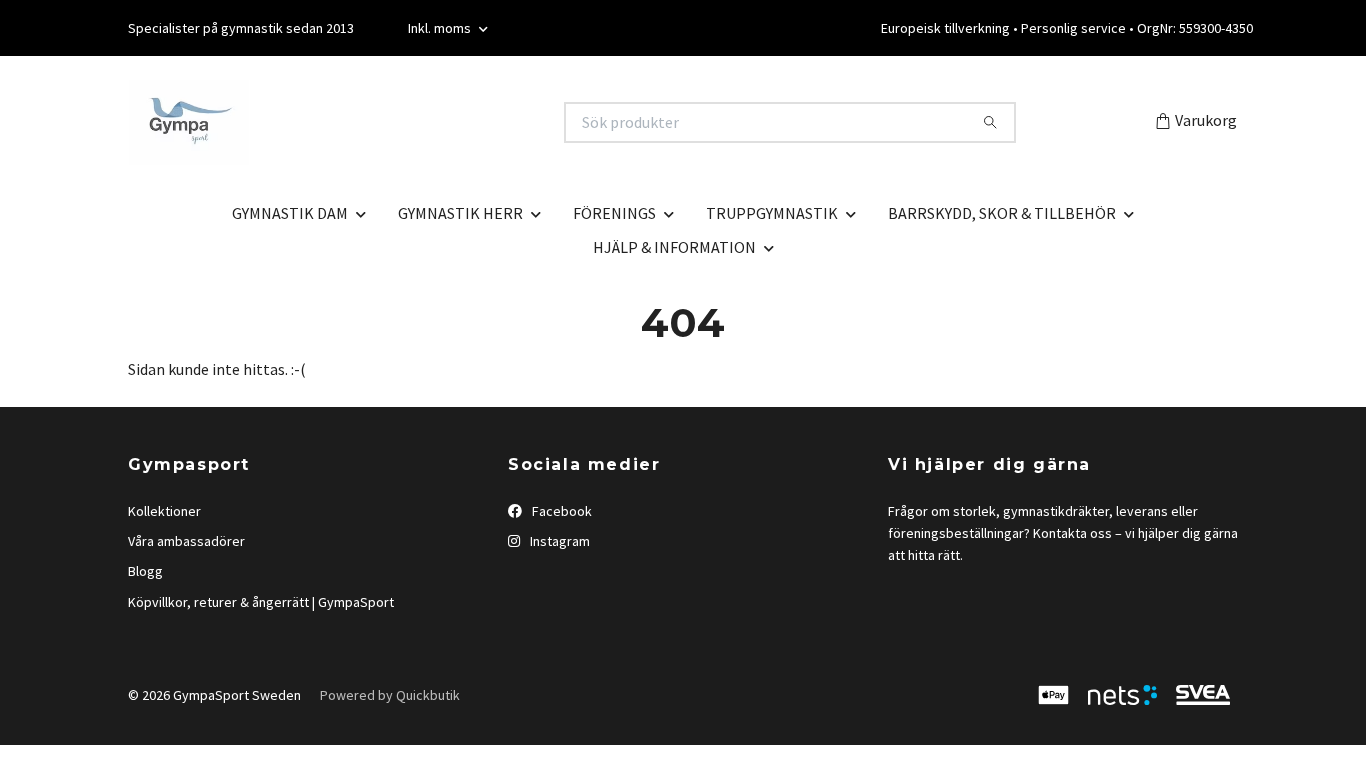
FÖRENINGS (614, 213)
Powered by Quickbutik (390, 695)
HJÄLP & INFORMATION (674, 247)
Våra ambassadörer (186, 541)
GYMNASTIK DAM (290, 213)
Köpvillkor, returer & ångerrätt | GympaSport (261, 602)
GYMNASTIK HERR (460, 213)
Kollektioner (164, 511)
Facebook (560, 511)
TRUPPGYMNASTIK (772, 213)
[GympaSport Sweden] (401, 122)
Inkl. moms (441, 28)
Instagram (558, 541)
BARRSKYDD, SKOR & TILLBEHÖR (1002, 213)
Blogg (145, 571)
